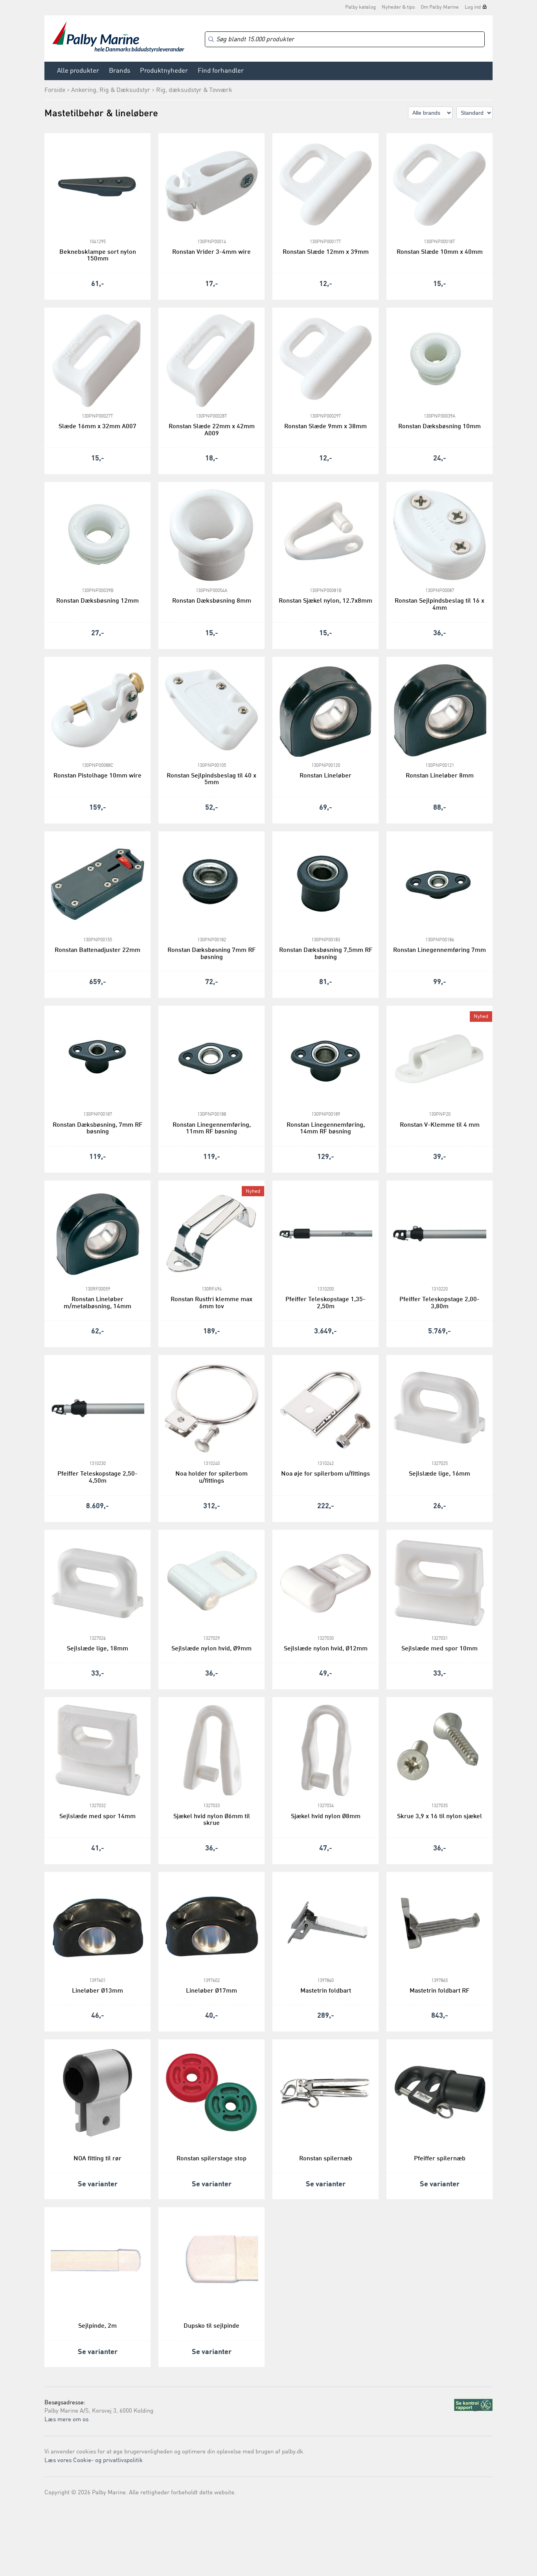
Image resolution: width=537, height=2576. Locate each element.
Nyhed (481, 1017)
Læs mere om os (66, 2420)
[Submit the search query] (211, 39)
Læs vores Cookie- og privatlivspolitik (94, 2461)
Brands (120, 71)
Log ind (473, 7)
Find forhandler (221, 71)
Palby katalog (360, 7)
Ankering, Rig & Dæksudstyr (111, 90)
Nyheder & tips (398, 7)
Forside (55, 90)
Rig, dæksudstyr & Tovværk (194, 90)
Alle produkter (78, 71)
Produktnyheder (164, 71)
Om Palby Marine (440, 7)
